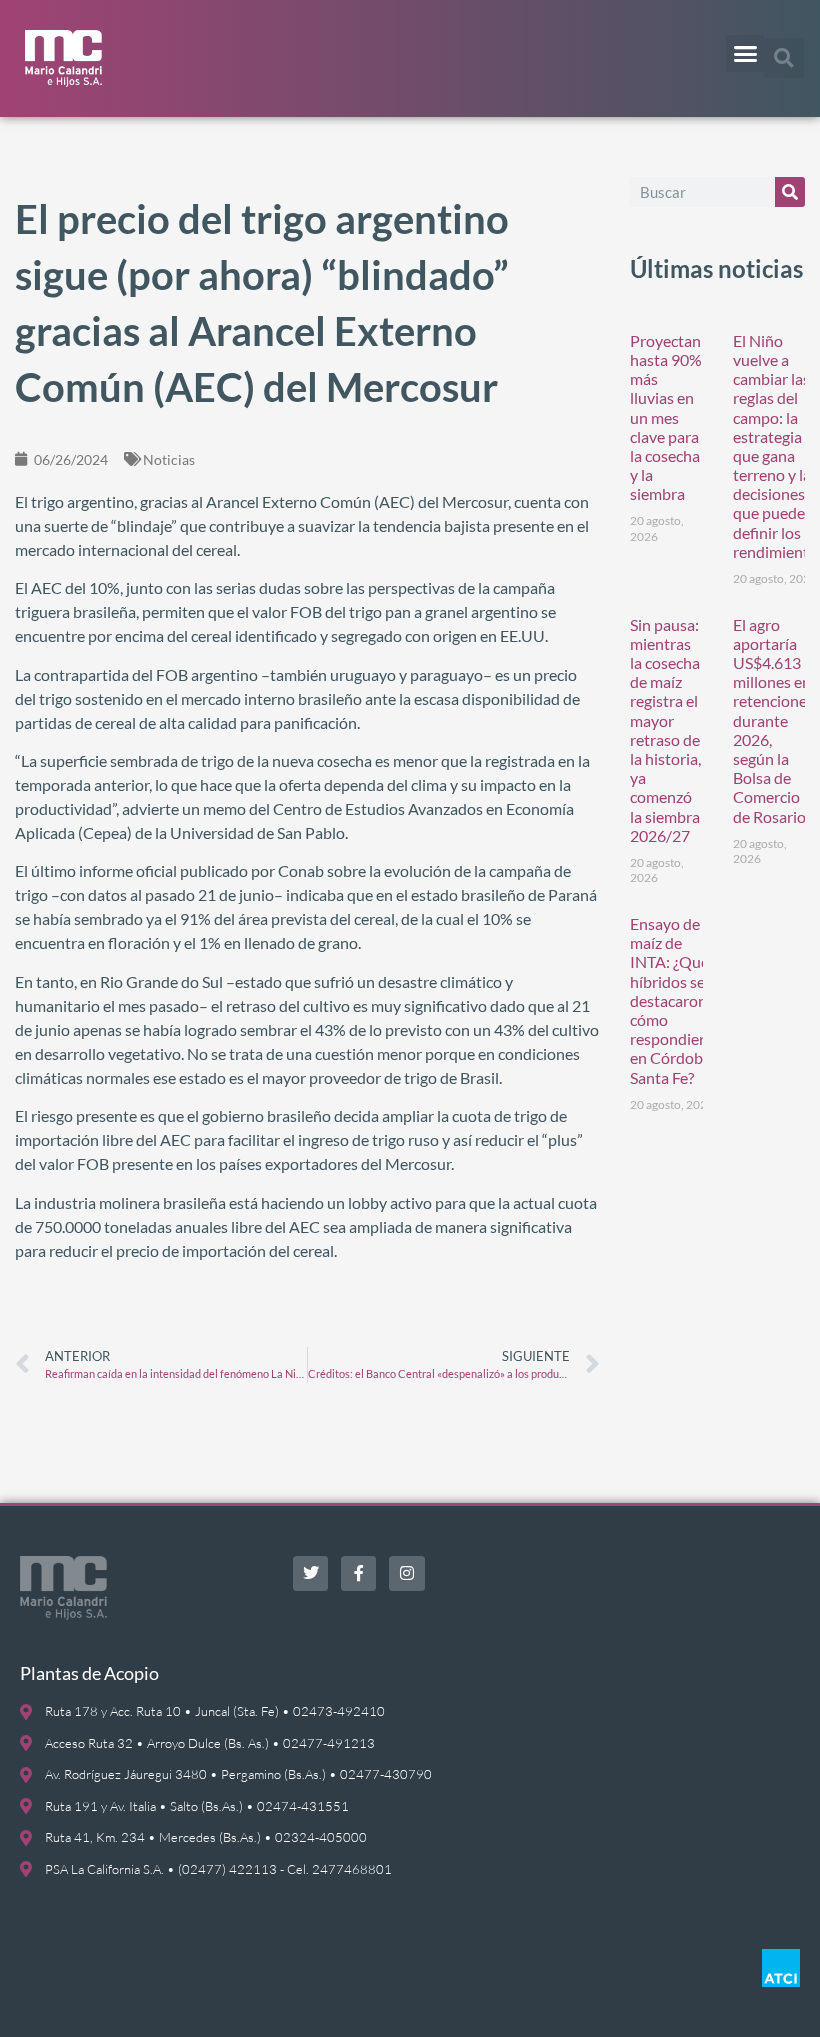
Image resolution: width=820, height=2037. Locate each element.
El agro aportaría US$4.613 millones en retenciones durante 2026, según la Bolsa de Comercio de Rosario (773, 720)
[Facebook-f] (358, 1573)
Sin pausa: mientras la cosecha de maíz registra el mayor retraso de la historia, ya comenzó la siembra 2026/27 (665, 730)
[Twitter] (310, 1573)
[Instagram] (406, 1573)
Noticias (169, 459)
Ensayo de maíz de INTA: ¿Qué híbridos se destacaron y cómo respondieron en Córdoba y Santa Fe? (676, 1000)
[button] (745, 54)
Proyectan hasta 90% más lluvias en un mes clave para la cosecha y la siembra (666, 417)
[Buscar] (790, 192)
